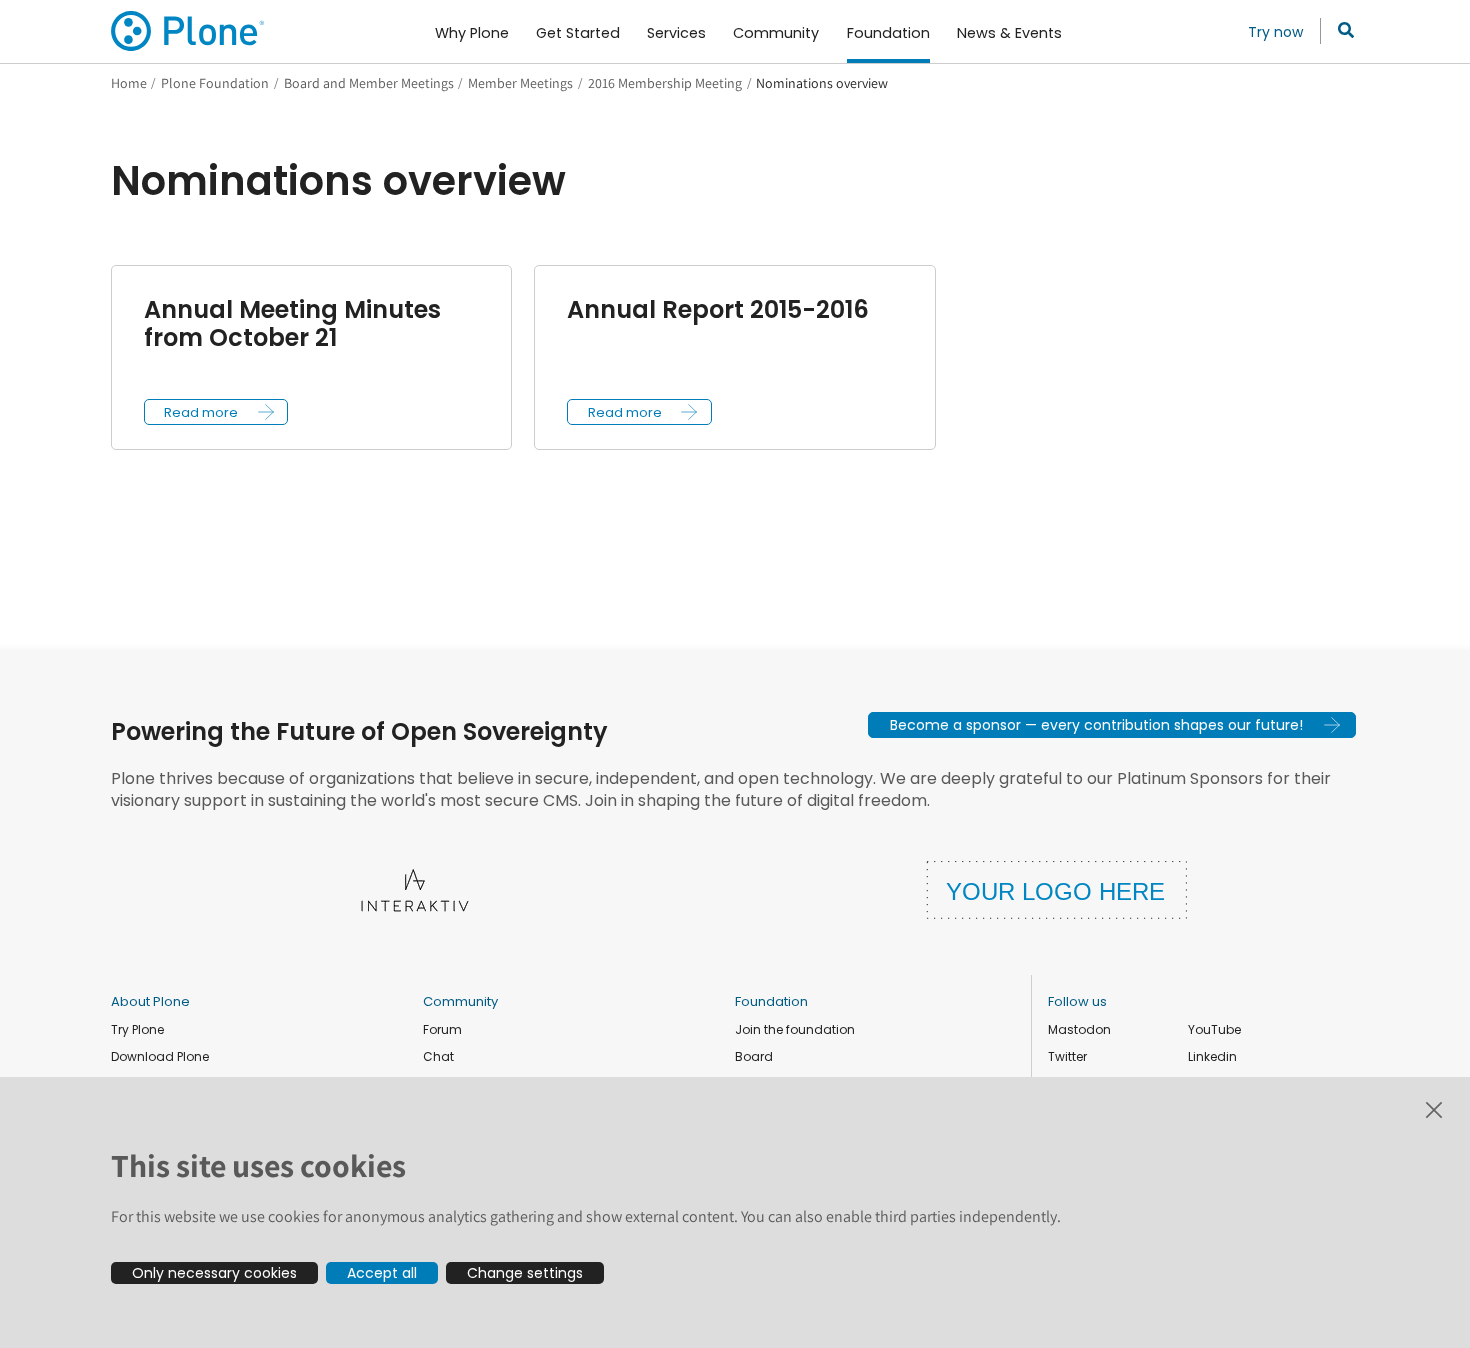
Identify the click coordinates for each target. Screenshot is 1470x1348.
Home (129, 83)
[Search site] (1340, 31)
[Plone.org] (189, 31)
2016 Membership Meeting (665, 83)
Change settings (525, 1273)
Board (754, 1056)
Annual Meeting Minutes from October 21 (292, 323)
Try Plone (137, 1029)
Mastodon (1079, 1029)
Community (460, 1001)
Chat (438, 1056)
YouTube (1214, 1029)
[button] (216, 412)
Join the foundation (795, 1029)
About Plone (150, 1001)
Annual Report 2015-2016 (718, 309)
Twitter (1067, 1056)
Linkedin (1212, 1056)
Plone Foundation (215, 83)
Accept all (382, 1273)
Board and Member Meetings (369, 83)
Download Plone (160, 1056)
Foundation (771, 1001)
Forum (442, 1029)
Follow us (1077, 1001)
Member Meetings (520, 83)
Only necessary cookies (214, 1273)
